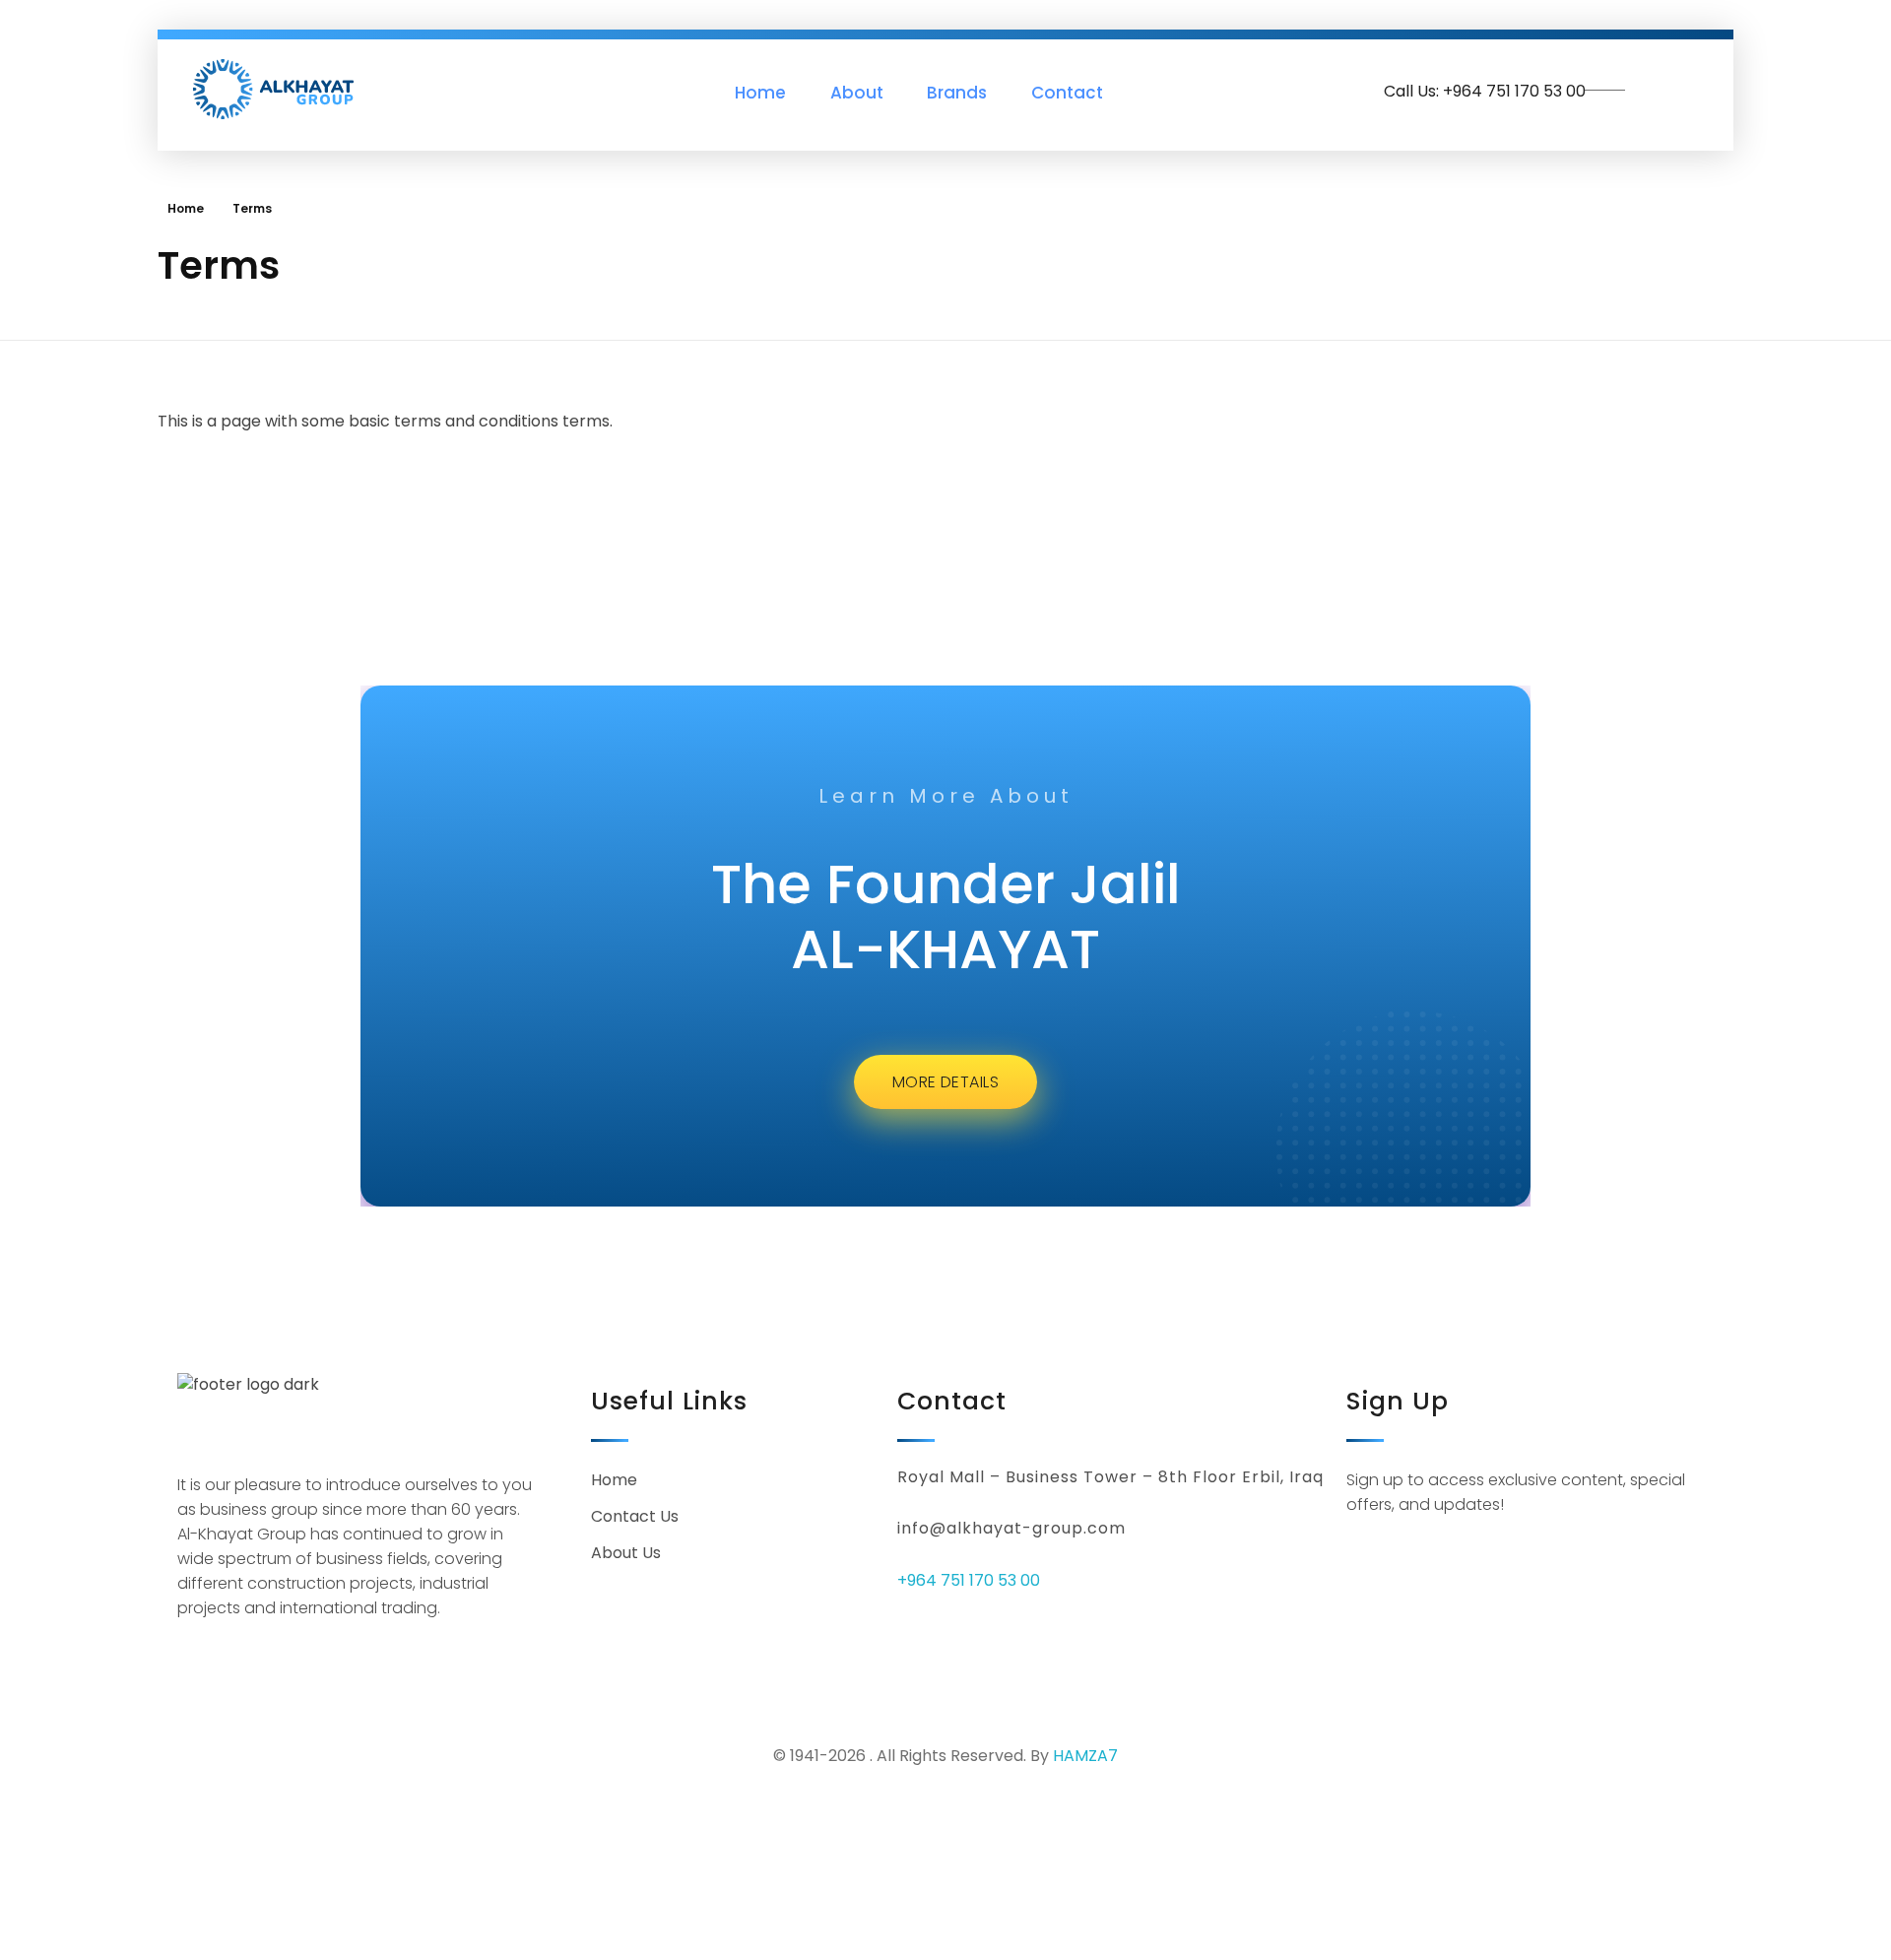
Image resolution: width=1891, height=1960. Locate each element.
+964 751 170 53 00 (969, 1580)
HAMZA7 (1085, 1756)
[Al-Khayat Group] (274, 89)
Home (186, 208)
